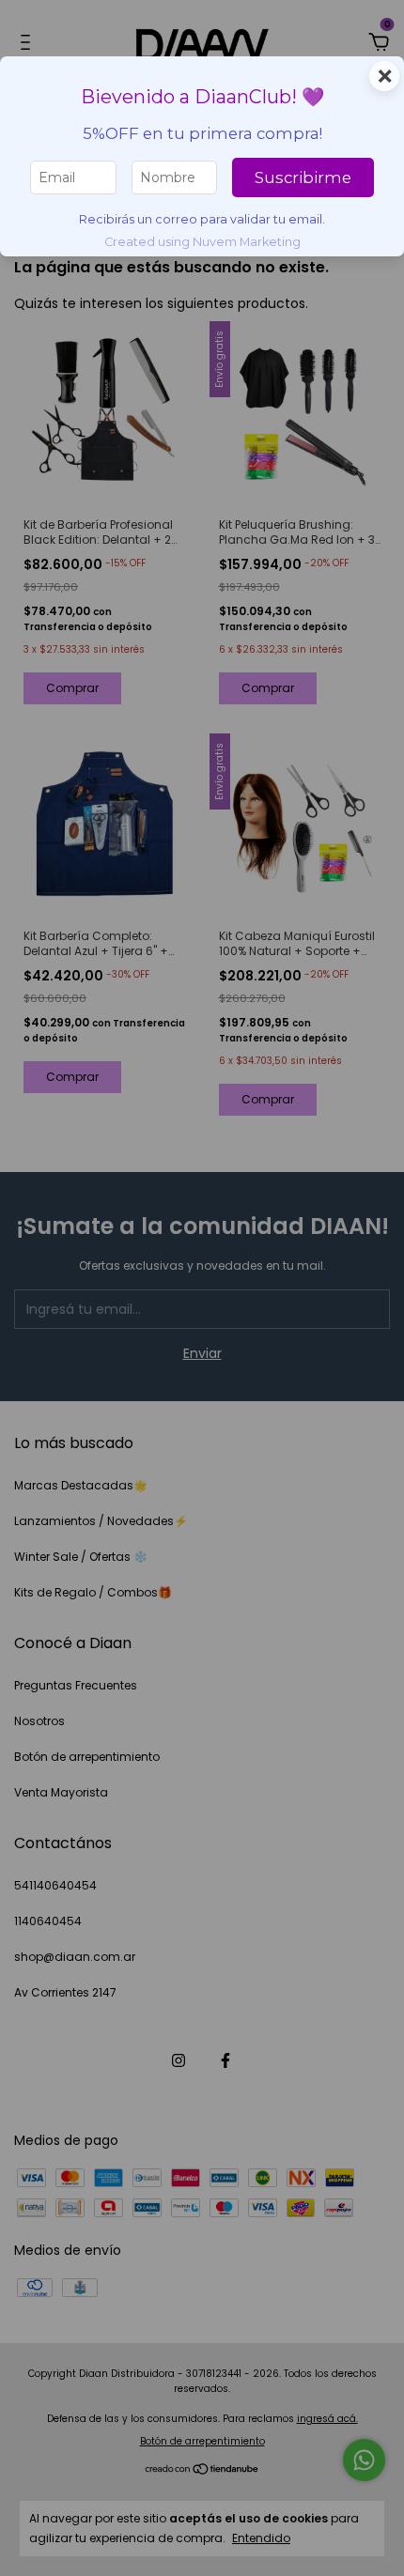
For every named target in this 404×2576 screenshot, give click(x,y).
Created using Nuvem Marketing (202, 242)
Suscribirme (303, 177)
